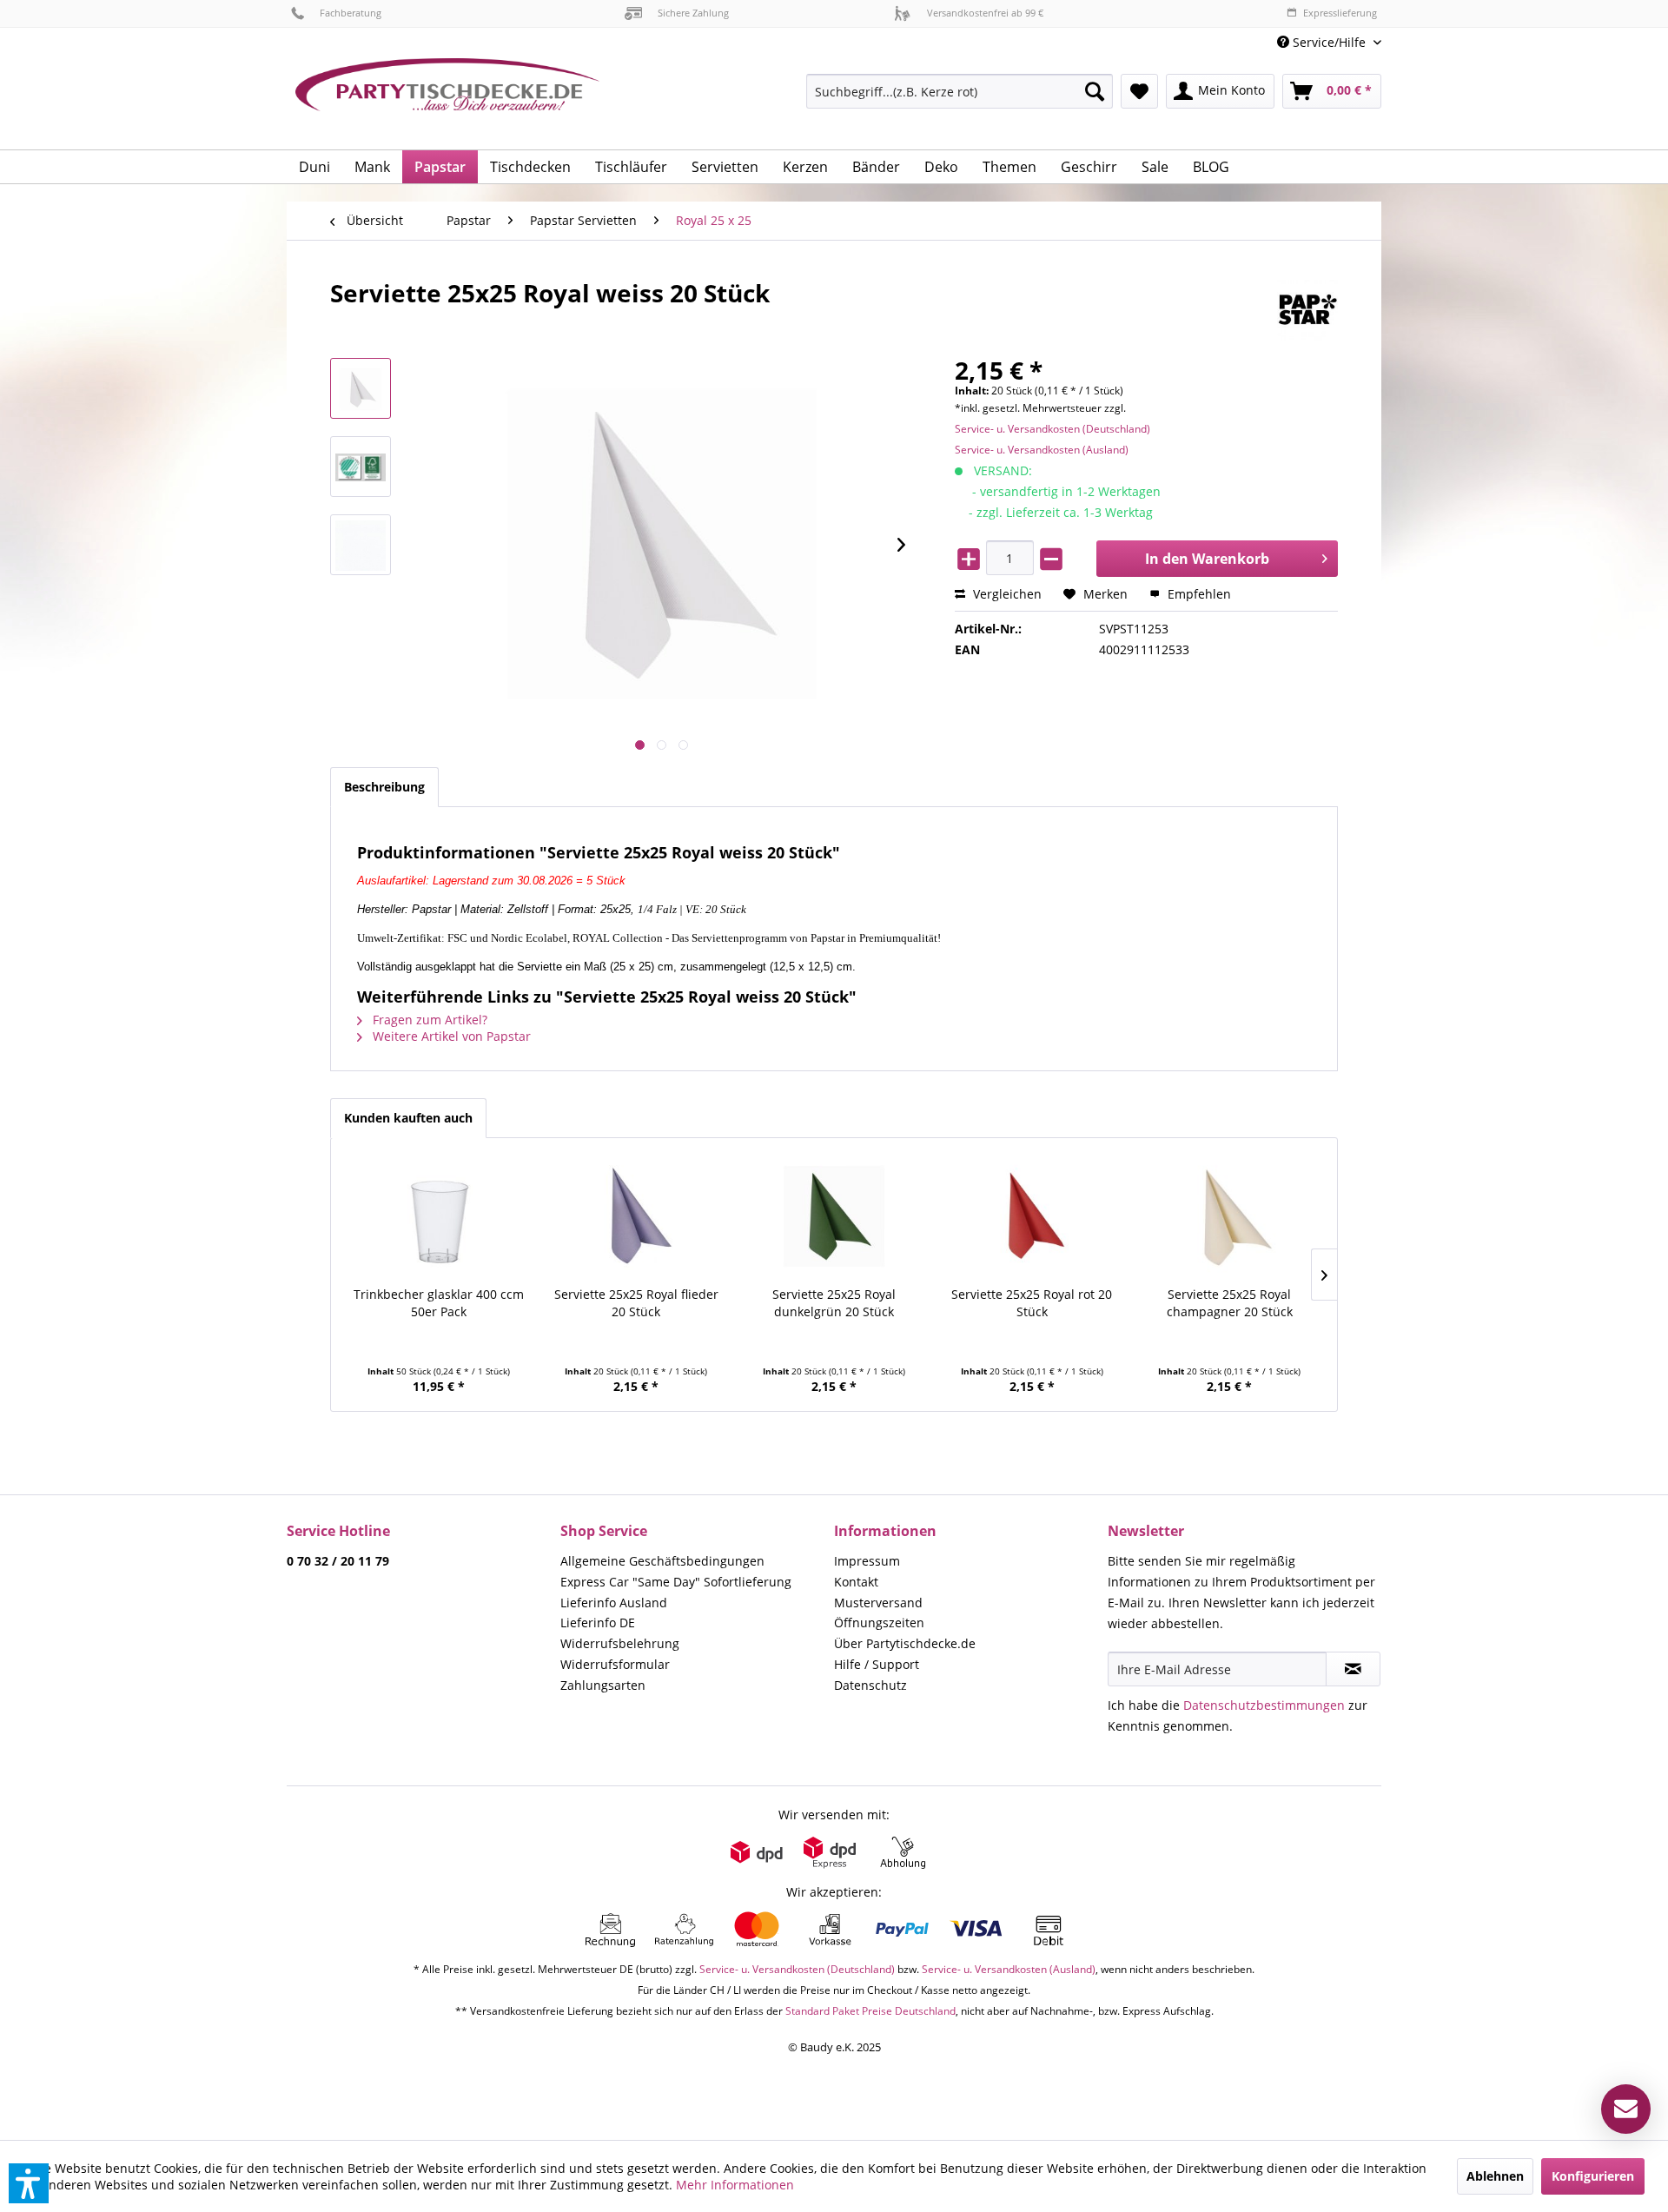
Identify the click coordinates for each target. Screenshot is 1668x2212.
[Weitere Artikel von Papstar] (1307, 310)
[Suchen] (1095, 91)
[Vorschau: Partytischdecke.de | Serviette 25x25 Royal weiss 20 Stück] (361, 388)
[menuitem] (1323, 42)
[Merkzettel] (1139, 91)
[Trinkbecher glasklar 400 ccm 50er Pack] (439, 1216)
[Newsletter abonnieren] (1353, 1669)
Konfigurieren (1593, 2176)
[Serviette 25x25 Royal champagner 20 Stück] (1229, 1216)
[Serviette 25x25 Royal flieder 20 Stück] (637, 1216)
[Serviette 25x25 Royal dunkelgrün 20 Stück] (834, 1216)
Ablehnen (1495, 2176)
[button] (29, 2183)
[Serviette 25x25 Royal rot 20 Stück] (1032, 1216)
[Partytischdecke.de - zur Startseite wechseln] (447, 97)
